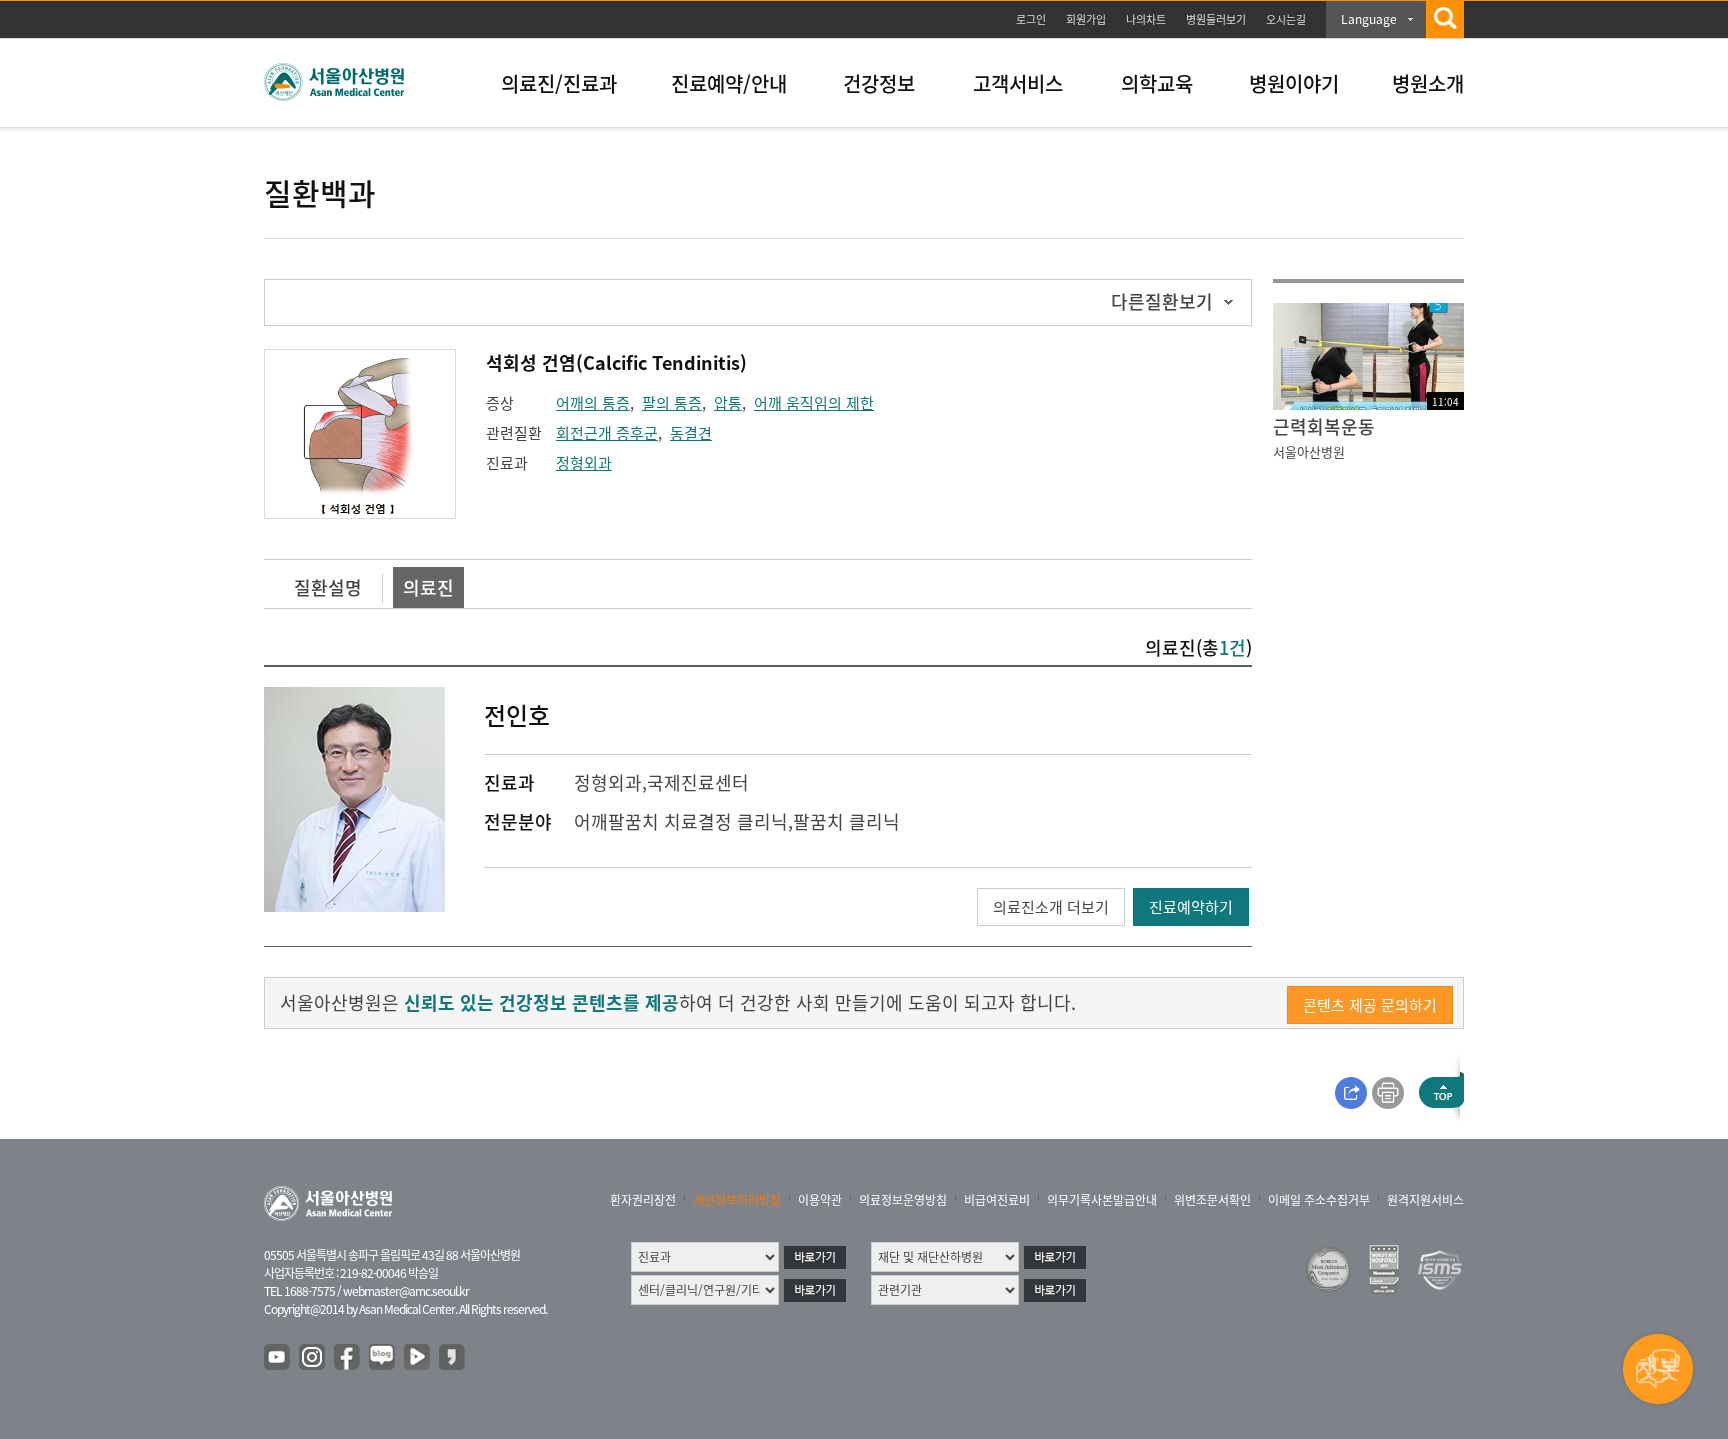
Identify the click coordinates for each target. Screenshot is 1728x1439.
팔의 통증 (672, 403)
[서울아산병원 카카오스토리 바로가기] (453, 1358)
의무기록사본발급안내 (1102, 1200)
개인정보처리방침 (737, 1200)
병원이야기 (1294, 83)
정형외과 (584, 463)
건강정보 (879, 83)
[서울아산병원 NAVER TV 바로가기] (418, 1358)
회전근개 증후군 (607, 433)
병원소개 (1428, 83)
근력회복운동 (1324, 426)
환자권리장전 (643, 1200)
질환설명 (328, 587)
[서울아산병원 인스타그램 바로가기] (313, 1358)
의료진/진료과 (559, 83)
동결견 (691, 433)
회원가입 (1086, 19)
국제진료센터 (698, 782)
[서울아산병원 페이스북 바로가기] (348, 1358)
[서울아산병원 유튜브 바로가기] (278, 1358)
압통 (728, 403)
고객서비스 (1018, 83)
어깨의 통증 (593, 403)
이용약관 (820, 1200)
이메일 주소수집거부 (1319, 1200)
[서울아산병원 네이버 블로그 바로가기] (383, 1358)
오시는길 (1286, 19)
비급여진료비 (997, 1200)
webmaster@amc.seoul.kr (406, 1291)
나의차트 (1146, 19)
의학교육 (1157, 83)
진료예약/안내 (729, 83)
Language (1369, 19)
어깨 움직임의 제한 (814, 403)
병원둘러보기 (1216, 19)
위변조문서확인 (1212, 1200)
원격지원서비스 (1425, 1200)
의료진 (428, 587)
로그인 (1031, 19)
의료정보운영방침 (903, 1200)
